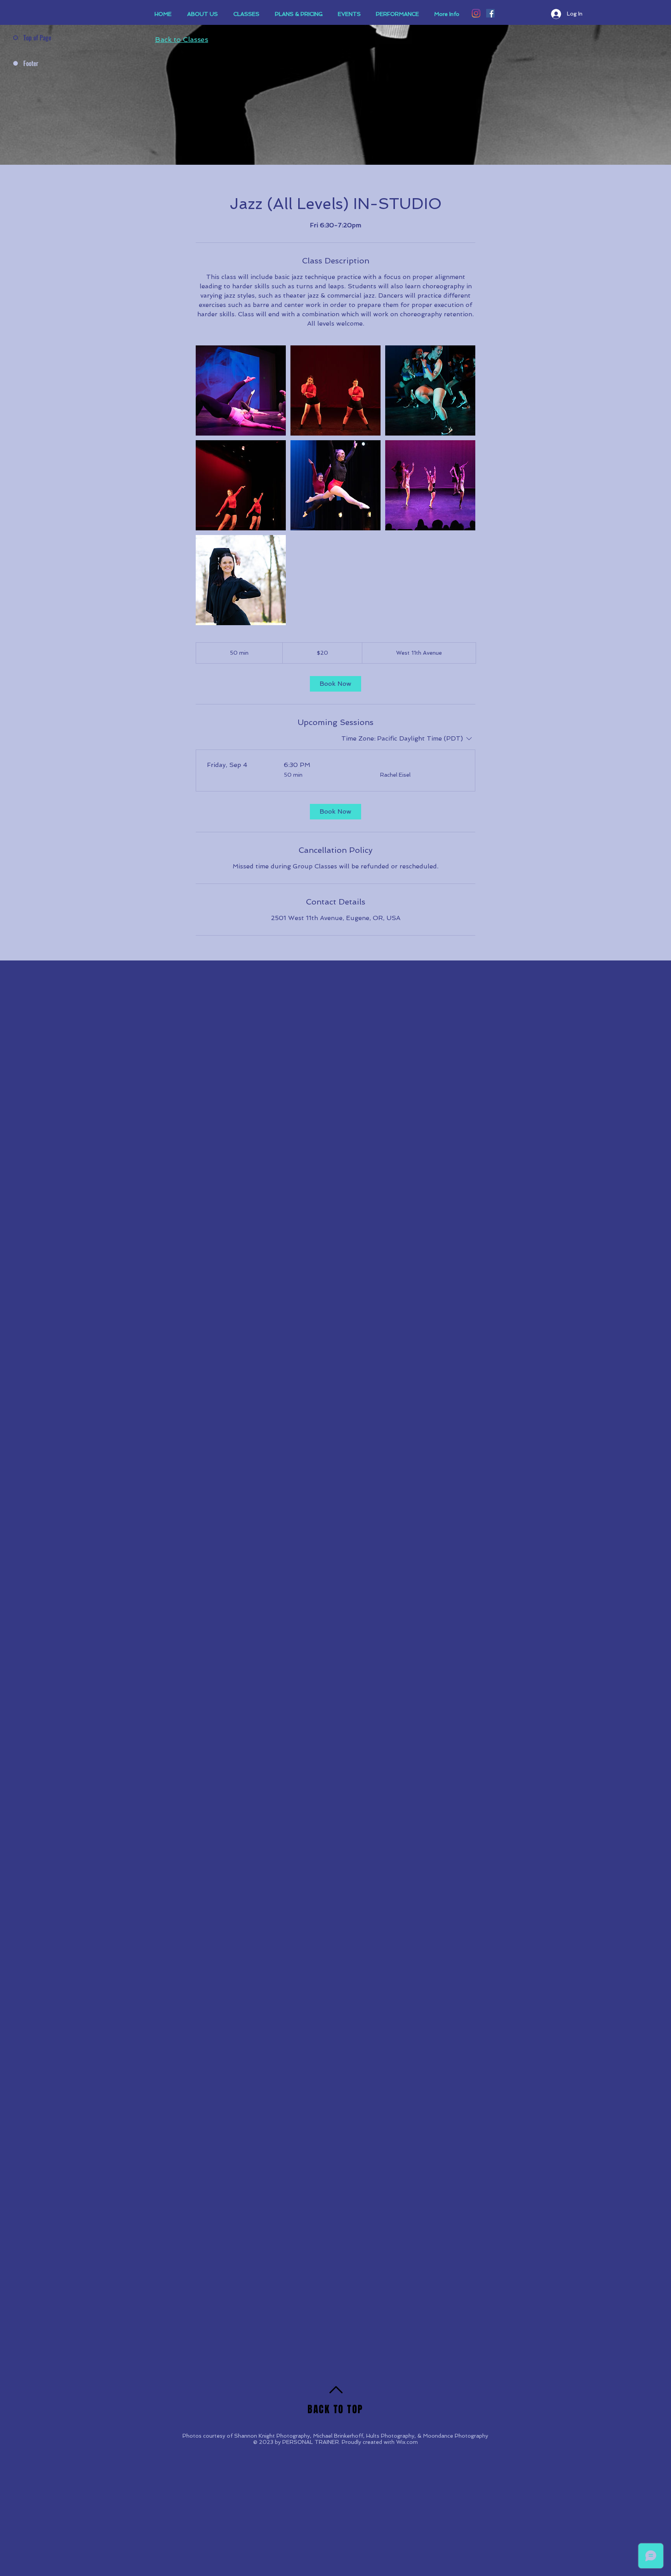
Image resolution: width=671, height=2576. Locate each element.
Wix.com (407, 2442)
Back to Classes (182, 39)
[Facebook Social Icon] (490, 13)
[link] (335, 684)
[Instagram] (476, 13)
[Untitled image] (241, 390)
